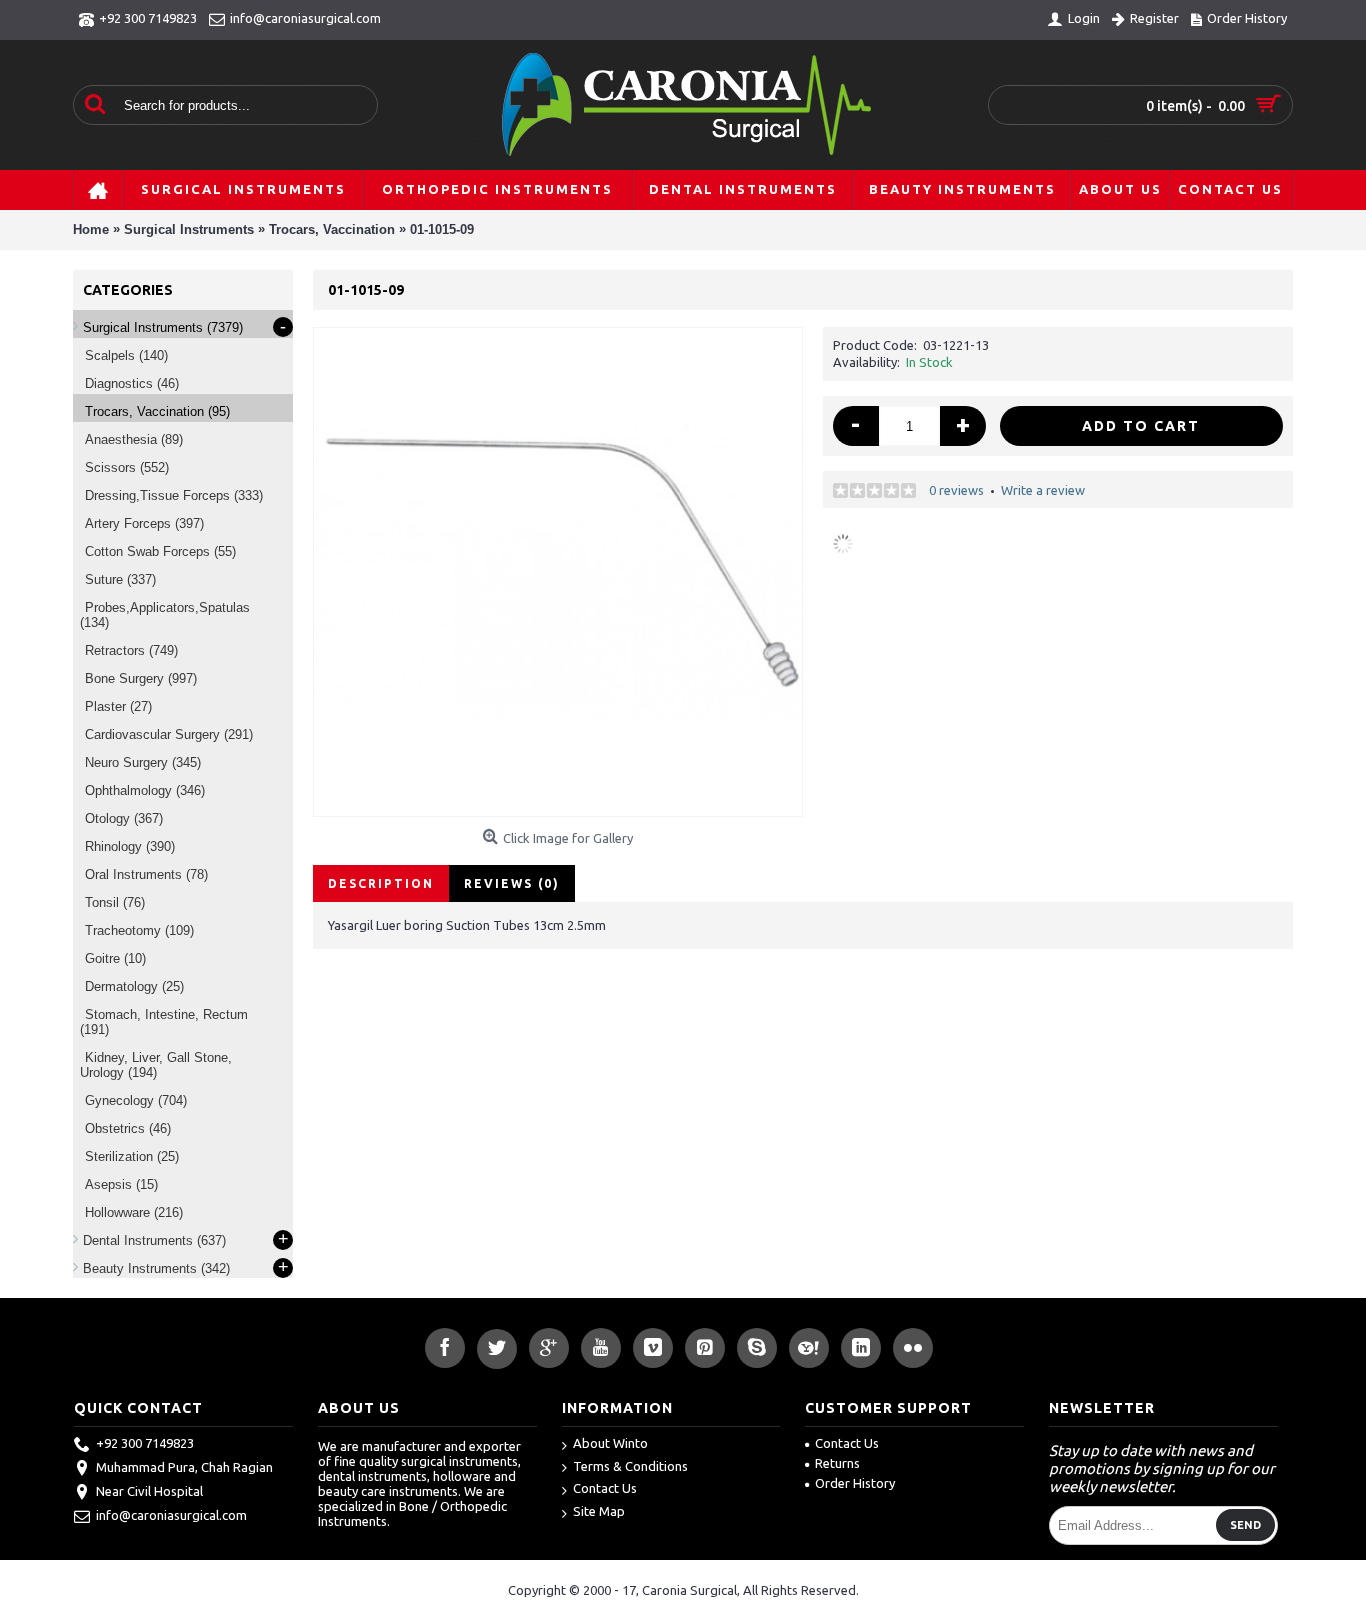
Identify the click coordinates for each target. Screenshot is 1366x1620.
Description (381, 883)
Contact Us (605, 1488)
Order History (855, 1483)
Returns (837, 1463)
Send (1245, 1525)
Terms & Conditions (630, 1466)
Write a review (1043, 490)
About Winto (610, 1443)
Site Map (599, 1511)
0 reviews (956, 490)
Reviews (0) (512, 883)
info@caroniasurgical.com (171, 1515)
